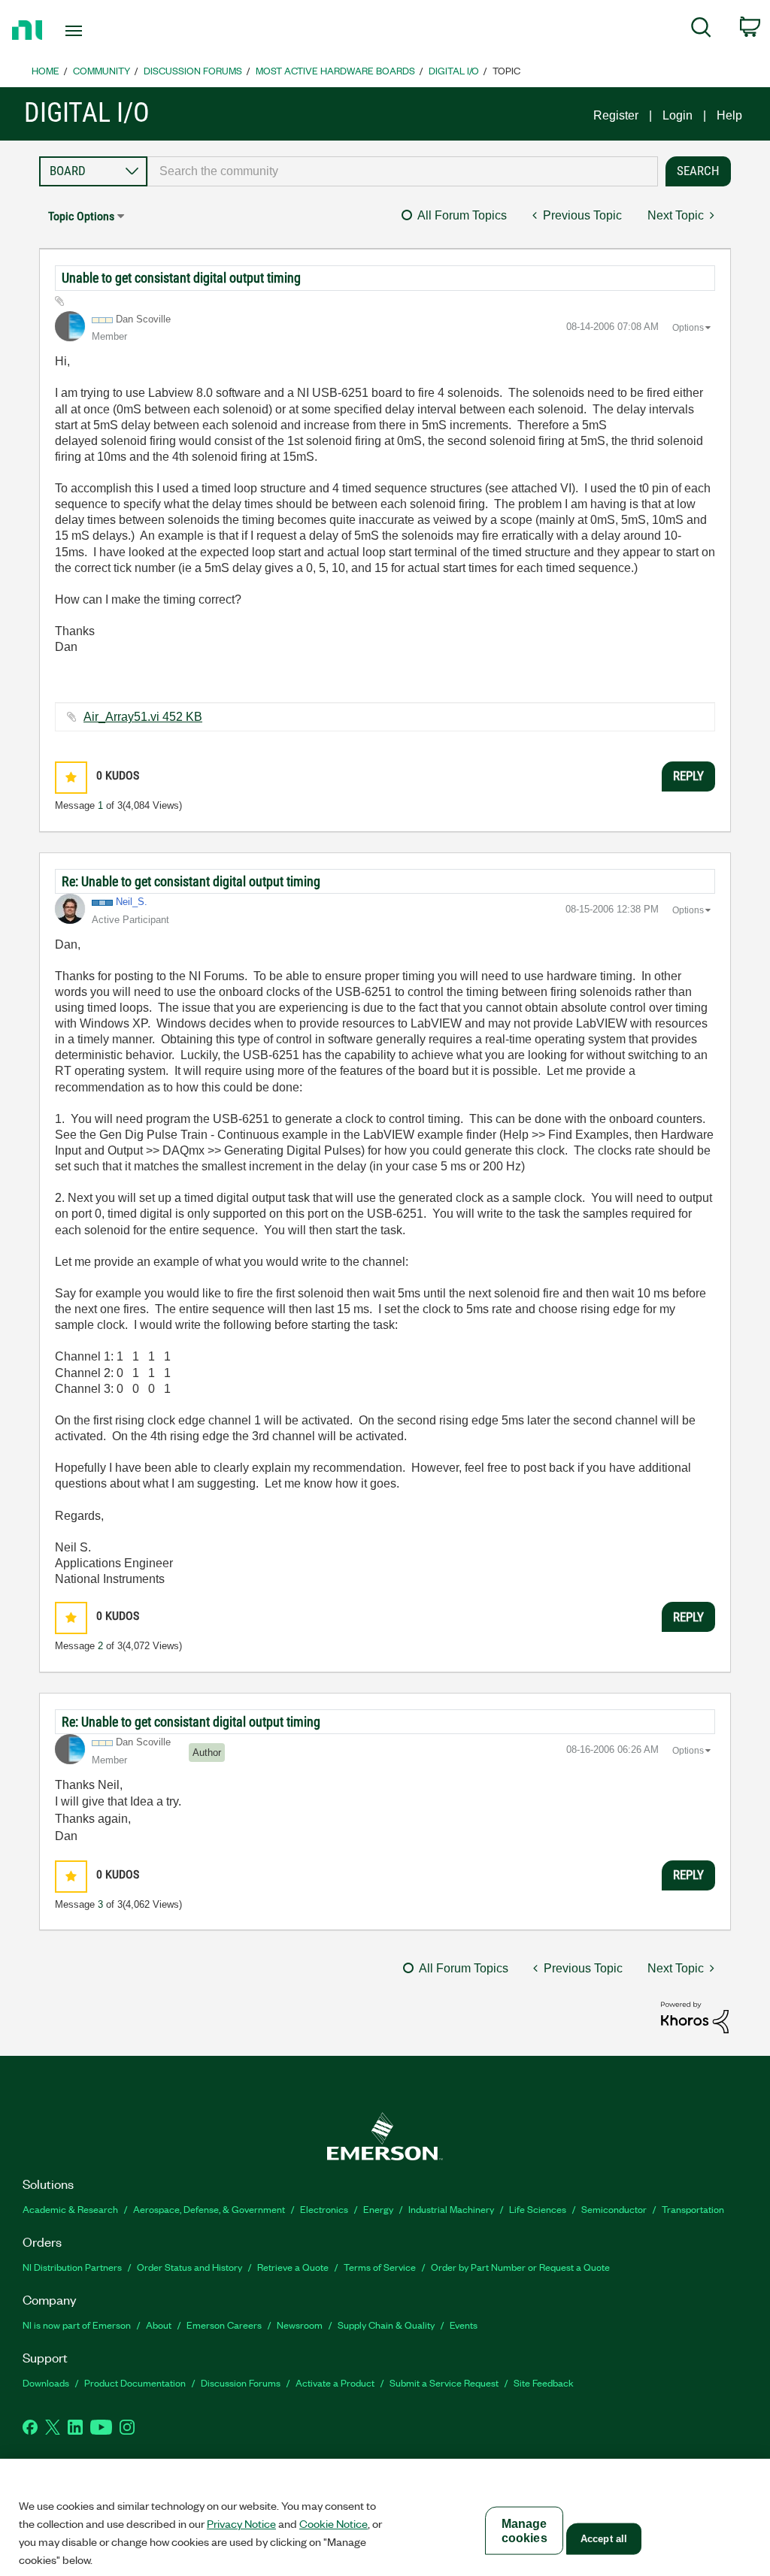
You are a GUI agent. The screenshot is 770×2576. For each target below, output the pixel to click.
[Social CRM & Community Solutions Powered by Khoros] (695, 2016)
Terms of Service (380, 2267)
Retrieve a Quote (293, 2267)
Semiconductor (614, 2209)
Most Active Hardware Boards (335, 70)
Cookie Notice (333, 2523)
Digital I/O (454, 70)
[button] (71, 778)
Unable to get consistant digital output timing (181, 278)
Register (616, 115)
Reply (688, 776)
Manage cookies (524, 2531)
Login (678, 115)
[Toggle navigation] (100, 31)
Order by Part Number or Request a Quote (520, 2267)
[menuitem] (701, 30)
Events (464, 2325)
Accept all (604, 2539)
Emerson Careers (224, 2325)
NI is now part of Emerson (77, 2325)
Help (729, 115)
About (159, 2325)
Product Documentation (135, 2382)
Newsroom (300, 2325)
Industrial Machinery (451, 2209)
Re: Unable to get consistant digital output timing (191, 881)
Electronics (324, 2209)
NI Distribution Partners (72, 2267)
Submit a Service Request (444, 2382)
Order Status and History (189, 2267)
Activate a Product (335, 2382)
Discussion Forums (193, 70)
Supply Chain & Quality (386, 2325)
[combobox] (403, 171)
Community (102, 70)
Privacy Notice (241, 2523)
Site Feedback (544, 2382)
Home (45, 70)
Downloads (46, 2382)
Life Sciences (538, 2209)
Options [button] (688, 328)
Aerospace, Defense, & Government (209, 2209)
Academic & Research (70, 2209)
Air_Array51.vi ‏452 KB (143, 717)
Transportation (693, 2209)
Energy (378, 2209)
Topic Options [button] (81, 216)
